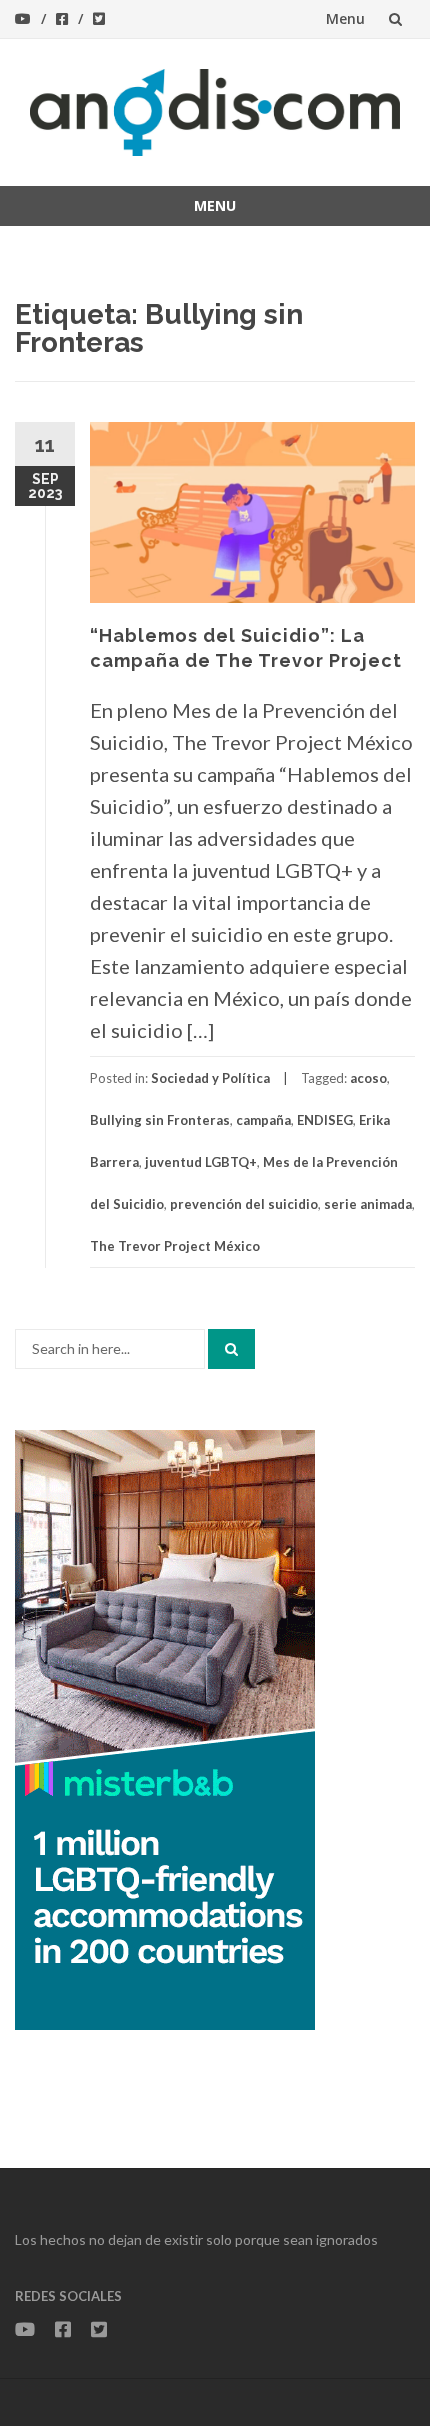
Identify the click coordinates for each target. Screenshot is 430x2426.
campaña (263, 1120)
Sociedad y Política (210, 1078)
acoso (368, 1078)
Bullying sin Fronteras (160, 1120)
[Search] (231, 1349)
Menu (345, 18)
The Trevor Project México (175, 1246)
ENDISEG (325, 1120)
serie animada (368, 1204)
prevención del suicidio (244, 1204)
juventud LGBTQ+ (201, 1162)
